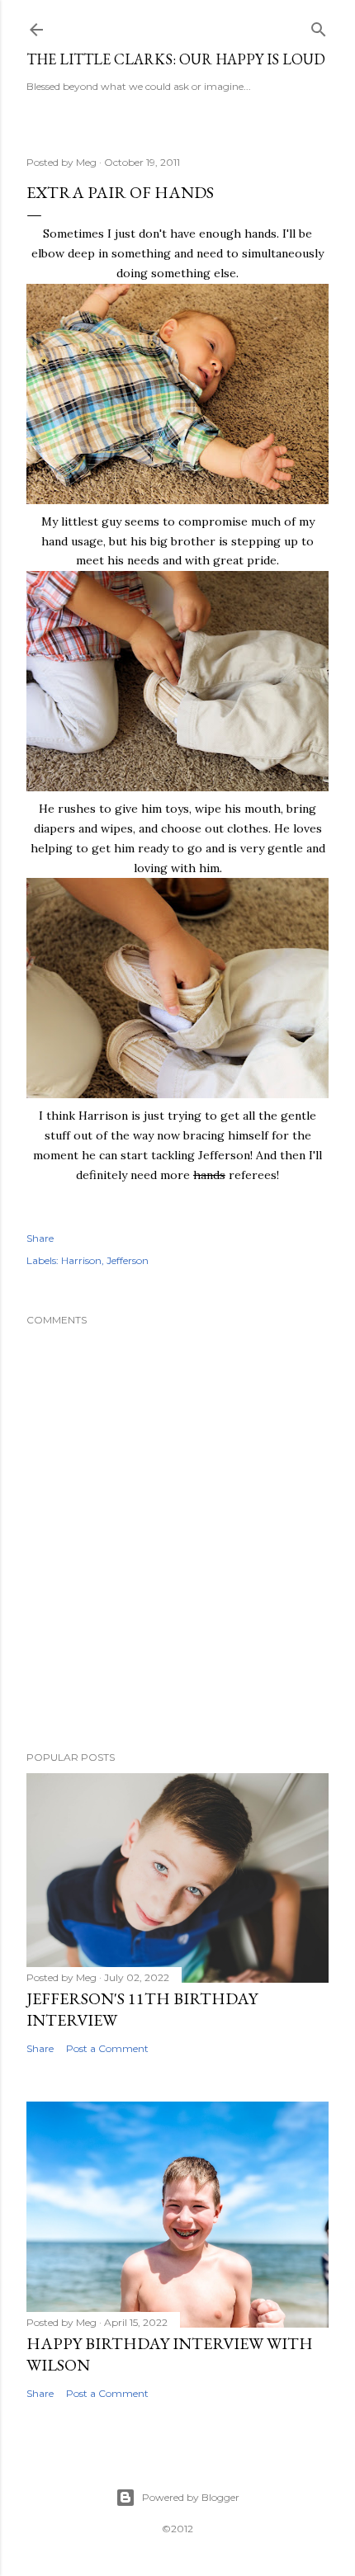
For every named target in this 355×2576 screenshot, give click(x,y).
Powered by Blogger (191, 2497)
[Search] (319, 26)
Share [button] (40, 1238)
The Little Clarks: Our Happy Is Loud (176, 59)
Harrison (81, 1260)
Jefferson (128, 1260)
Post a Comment (107, 2048)
